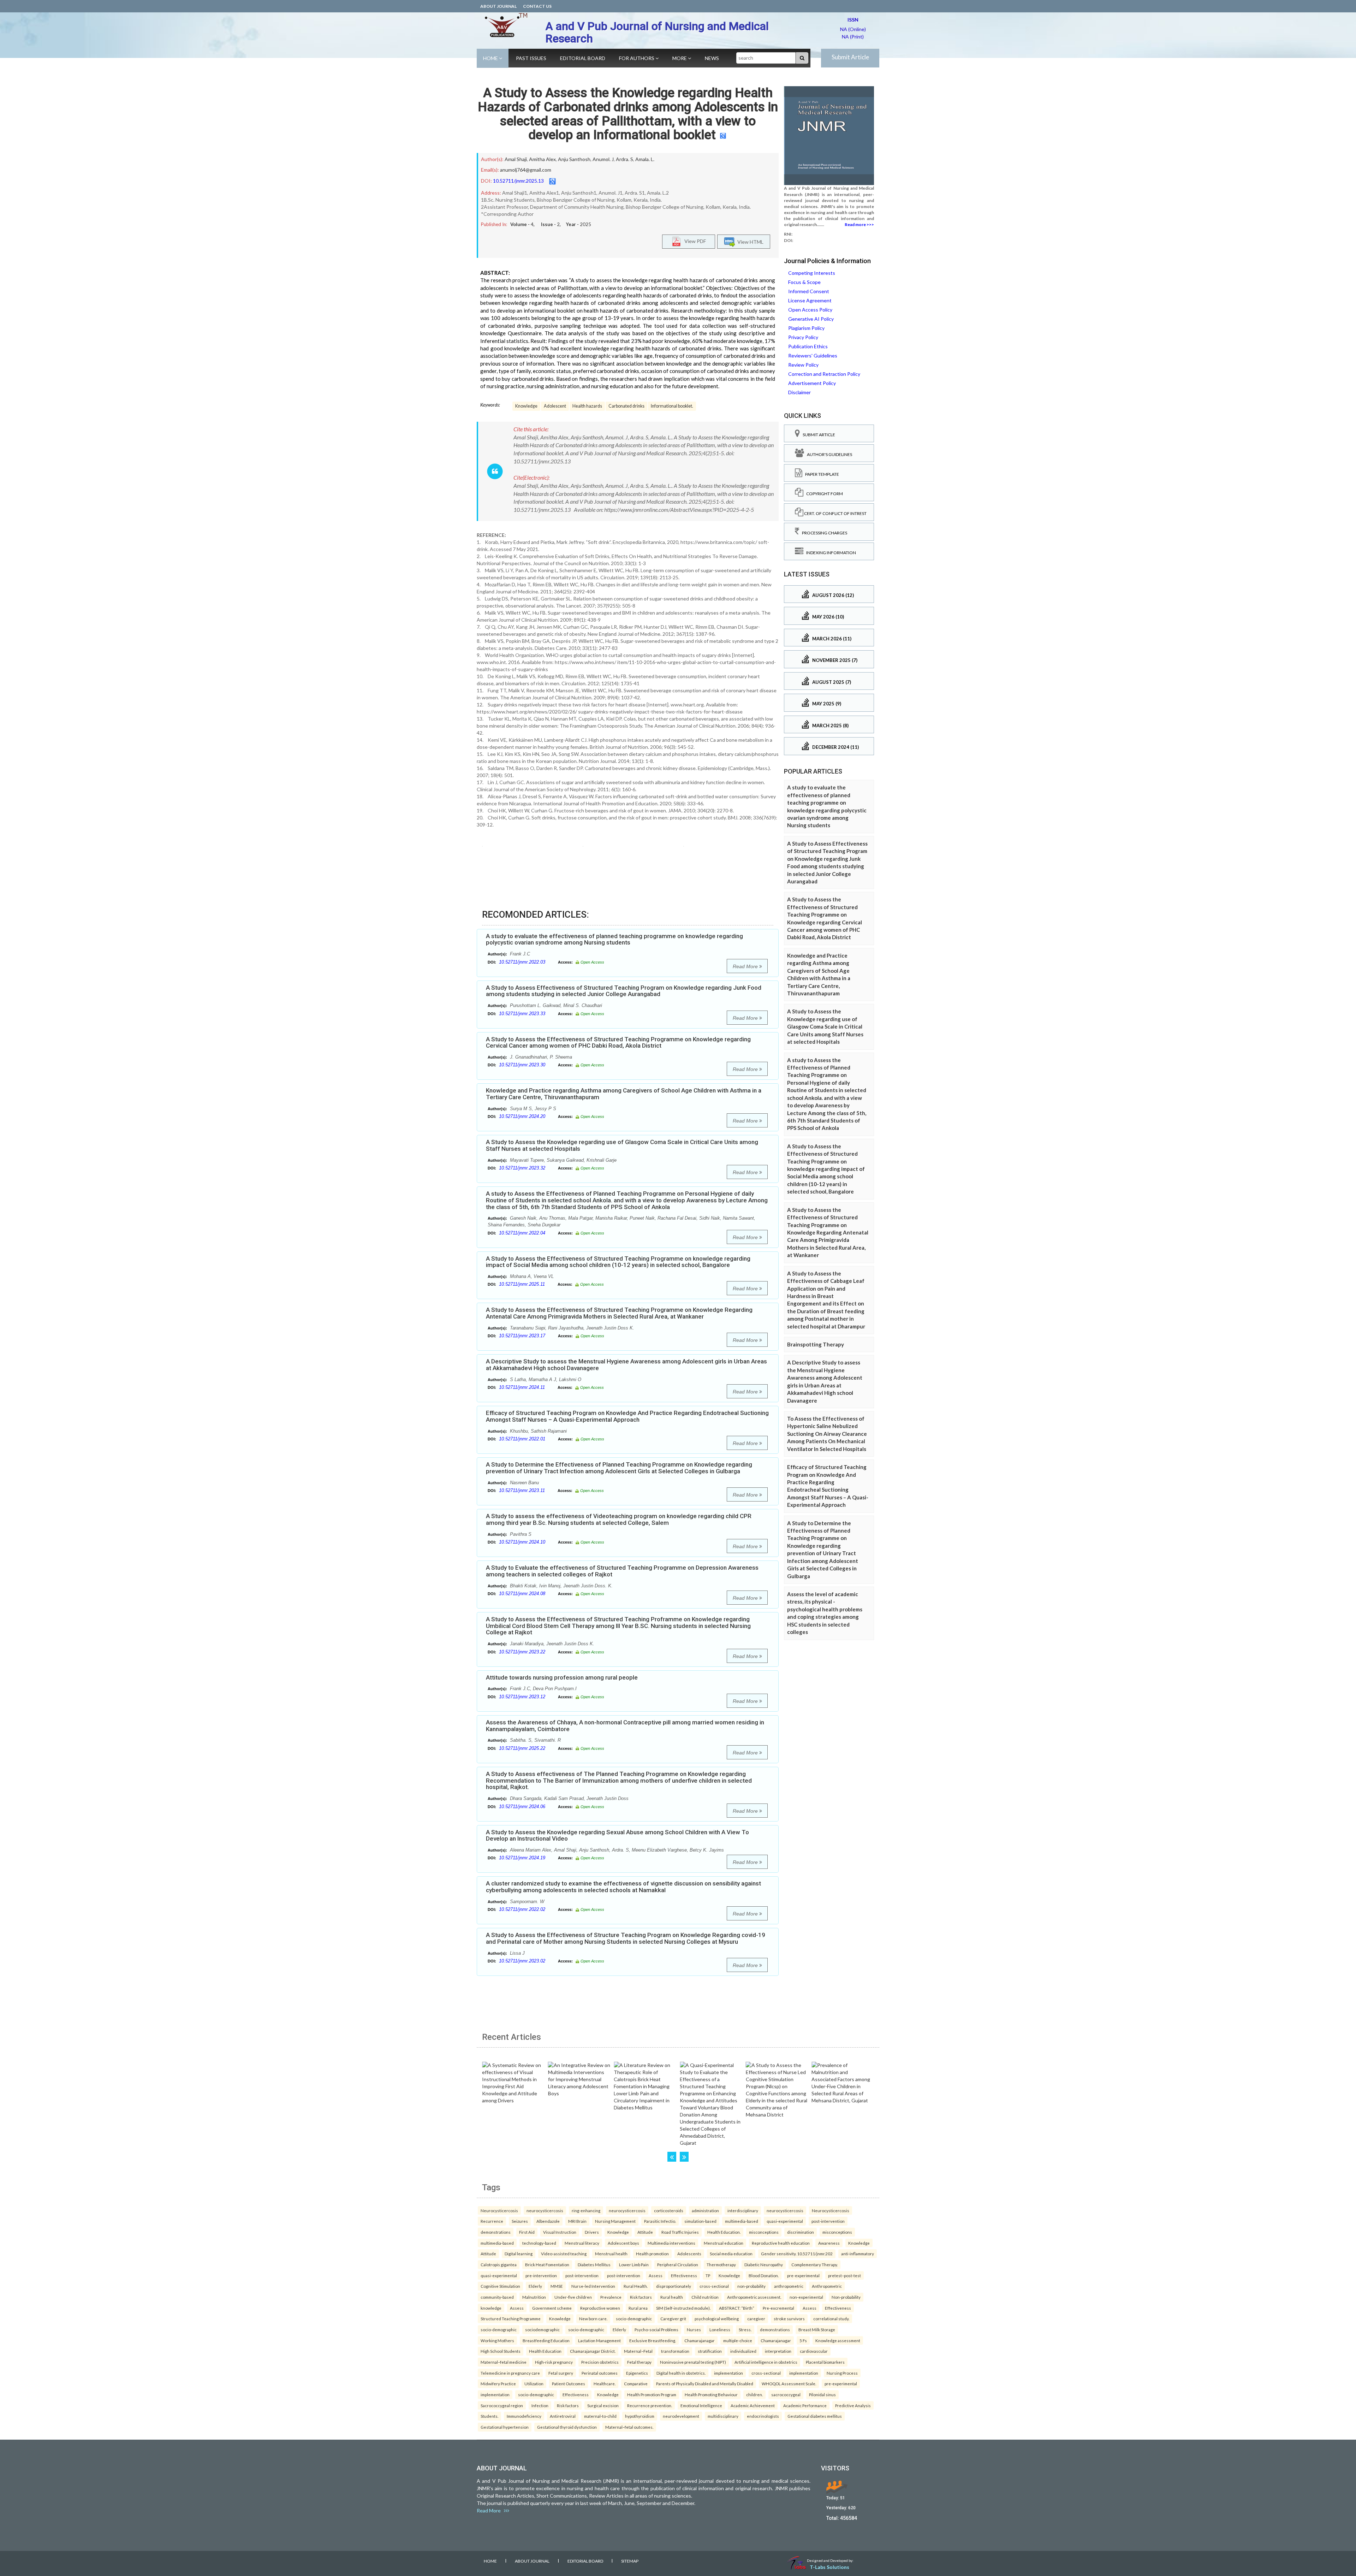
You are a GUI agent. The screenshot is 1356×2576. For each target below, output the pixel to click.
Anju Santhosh (574, 159)
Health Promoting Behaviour (711, 2394)
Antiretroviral (563, 2416)
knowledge (491, 2308)
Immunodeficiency (524, 2416)
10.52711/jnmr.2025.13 (518, 181)
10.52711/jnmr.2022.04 (522, 1233)
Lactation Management (599, 2340)
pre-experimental (803, 2275)
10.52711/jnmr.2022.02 (522, 1909)
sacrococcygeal (786, 2394)
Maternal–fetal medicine (504, 2362)
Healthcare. (605, 2383)
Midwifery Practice (498, 2383)
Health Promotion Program (652, 2394)
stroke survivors (789, 2319)
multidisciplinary (723, 2416)
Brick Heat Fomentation (547, 2264)
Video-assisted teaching (564, 2254)
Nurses (694, 2329)
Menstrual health (611, 2254)
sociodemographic (542, 2329)
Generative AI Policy (811, 319)
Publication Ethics (808, 346)
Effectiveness (684, 2275)
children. (754, 2394)
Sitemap (630, 2561)
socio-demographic (634, 2319)
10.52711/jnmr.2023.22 (522, 1652)
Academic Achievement (753, 2405)
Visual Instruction (560, 2232)
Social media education (731, 2254)
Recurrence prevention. (650, 2405)
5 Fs (803, 2340)
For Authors (637, 58)
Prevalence (611, 2297)
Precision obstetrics (600, 2362)
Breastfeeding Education (546, 2340)
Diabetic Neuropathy (764, 2264)
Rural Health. (636, 2286)
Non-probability (846, 2297)
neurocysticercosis (545, 2210)
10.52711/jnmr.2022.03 (522, 962)
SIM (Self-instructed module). (683, 2308)
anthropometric (789, 2286)
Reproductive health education (781, 2243)
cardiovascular (814, 2351)
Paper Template (821, 474)
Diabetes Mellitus (594, 2264)
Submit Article (850, 57)
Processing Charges (823, 533)
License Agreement (810, 300)
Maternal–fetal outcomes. (629, 2427)
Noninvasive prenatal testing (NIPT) (693, 2362)
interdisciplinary (743, 2210)
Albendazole (548, 2221)
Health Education (545, 2351)
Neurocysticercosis (499, 2210)
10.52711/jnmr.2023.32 (522, 1168)
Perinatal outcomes (600, 2373)
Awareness (829, 2243)
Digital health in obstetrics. (681, 2373)
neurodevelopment (681, 2416)
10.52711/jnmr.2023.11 (522, 1490)
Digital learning (519, 2254)
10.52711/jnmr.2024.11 (522, 1387)
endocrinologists (763, 2416)
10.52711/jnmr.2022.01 (522, 1439)
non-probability (751, 2286)
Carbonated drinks (626, 406)
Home (491, 58)
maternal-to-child (600, 2416)
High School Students (501, 2351)
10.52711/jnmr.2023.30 (522, 1065)
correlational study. (831, 2319)
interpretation (778, 2351)
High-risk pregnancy (554, 2362)
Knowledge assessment (838, 2340)
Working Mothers (497, 2340)
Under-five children (573, 2297)
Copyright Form (823, 494)
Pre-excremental (778, 2308)
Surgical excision (603, 2405)
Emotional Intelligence (701, 2405)
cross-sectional (714, 2286)
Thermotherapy (721, 2264)
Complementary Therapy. (814, 2264)
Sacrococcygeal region (502, 2405)
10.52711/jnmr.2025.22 (522, 1748)
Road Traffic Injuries (680, 2232)
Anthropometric (827, 2286)
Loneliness (720, 2329)
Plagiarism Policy (806, 328)
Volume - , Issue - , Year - (551, 224)
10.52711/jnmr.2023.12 (522, 1697)
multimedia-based (742, 2221)
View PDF (694, 241)
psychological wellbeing (717, 2319)
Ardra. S (625, 159)
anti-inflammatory (858, 2254)
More (680, 58)
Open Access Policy (810, 310)
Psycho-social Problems (656, 2329)
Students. (489, 2416)
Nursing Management (615, 2221)
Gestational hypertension (505, 2427)
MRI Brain (577, 2221)
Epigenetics (637, 2373)
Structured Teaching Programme (511, 2319)
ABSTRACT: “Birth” (737, 2308)
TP (708, 2275)
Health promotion (652, 2254)
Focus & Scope (804, 282)
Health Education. (724, 2232)
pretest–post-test (844, 2275)
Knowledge (526, 406)
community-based (497, 2297)
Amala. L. (645, 159)
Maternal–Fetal (638, 2351)
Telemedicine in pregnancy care (510, 2373)
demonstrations (496, 2232)
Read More (746, 966)
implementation (728, 2373)
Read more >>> (859, 224)
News (712, 58)
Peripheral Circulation (678, 2264)
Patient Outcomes (569, 2383)
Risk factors (641, 2297)
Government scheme (552, 2308)
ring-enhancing (586, 2210)
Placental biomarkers (825, 2362)
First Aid (527, 2232)
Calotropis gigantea (499, 2264)
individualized (743, 2351)
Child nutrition (705, 2297)
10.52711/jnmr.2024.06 (522, 1807)
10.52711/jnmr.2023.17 (522, 1336)
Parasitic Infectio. (660, 2221)
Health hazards (587, 406)
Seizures (520, 2221)
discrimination (801, 2232)
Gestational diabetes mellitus (815, 2416)
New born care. (593, 2319)
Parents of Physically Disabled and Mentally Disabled (705, 2383)
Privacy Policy (803, 337)
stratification (710, 2351)
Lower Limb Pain (634, 2264)
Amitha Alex (542, 159)
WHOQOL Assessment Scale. (789, 2383)
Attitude (645, 2232)
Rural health (672, 2297)
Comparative (636, 2383)
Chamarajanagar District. (593, 2351)
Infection (540, 2405)
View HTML (749, 242)
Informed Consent (809, 291)
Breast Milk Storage (817, 2329)
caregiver (756, 2319)
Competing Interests (812, 273)
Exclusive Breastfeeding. (653, 2340)
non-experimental (806, 2297)
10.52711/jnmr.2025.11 (522, 1284)
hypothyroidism (640, 2416)
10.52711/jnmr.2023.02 (522, 1961)
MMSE (557, 2286)
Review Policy (803, 365)
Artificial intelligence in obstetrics (766, 2362)
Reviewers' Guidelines (813, 356)
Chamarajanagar (700, 2340)
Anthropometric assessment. (754, 2297)
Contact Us (537, 6)
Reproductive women (600, 2308)
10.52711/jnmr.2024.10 (522, 1542)
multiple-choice (738, 2340)
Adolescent (555, 406)
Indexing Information (830, 553)
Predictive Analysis (853, 2405)
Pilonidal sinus (822, 2394)
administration (705, 2210)
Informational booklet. (672, 406)
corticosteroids (669, 2210)
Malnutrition (534, 2297)
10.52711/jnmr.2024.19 (522, 1858)
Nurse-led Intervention (593, 2286)
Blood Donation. (764, 2275)
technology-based (539, 2243)
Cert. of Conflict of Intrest (835, 513)
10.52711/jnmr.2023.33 (522, 1014)
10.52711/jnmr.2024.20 (522, 1116)
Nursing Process (842, 2373)
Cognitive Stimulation (500, 2286)
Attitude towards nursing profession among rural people (562, 1677)
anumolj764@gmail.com (526, 170)
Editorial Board (583, 58)
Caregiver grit (673, 2319)
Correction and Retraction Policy (824, 374)
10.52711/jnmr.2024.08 (522, 1594)
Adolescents (689, 2254)
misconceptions (764, 2232)
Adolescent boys (623, 2243)
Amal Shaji (516, 159)
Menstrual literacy (582, 2243)
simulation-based (700, 2221)
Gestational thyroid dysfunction (567, 2427)
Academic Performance (805, 2405)
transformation (675, 2351)
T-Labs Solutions (829, 2567)
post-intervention (828, 2221)
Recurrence (492, 2221)
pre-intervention (541, 2275)
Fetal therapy (639, 2362)
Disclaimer (799, 392)
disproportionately (674, 2286)
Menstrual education (724, 2243)
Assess (656, 2275)
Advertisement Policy (812, 383)
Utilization (534, 2383)
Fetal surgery (561, 2373)
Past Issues (531, 58)
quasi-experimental (785, 2221)
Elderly (535, 2286)
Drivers (592, 2232)
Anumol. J (603, 159)
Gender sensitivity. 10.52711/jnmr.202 (797, 2254)
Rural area (638, 2308)
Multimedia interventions (671, 2243)
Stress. (745, 2329)
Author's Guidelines (828, 454)
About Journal (498, 6)
